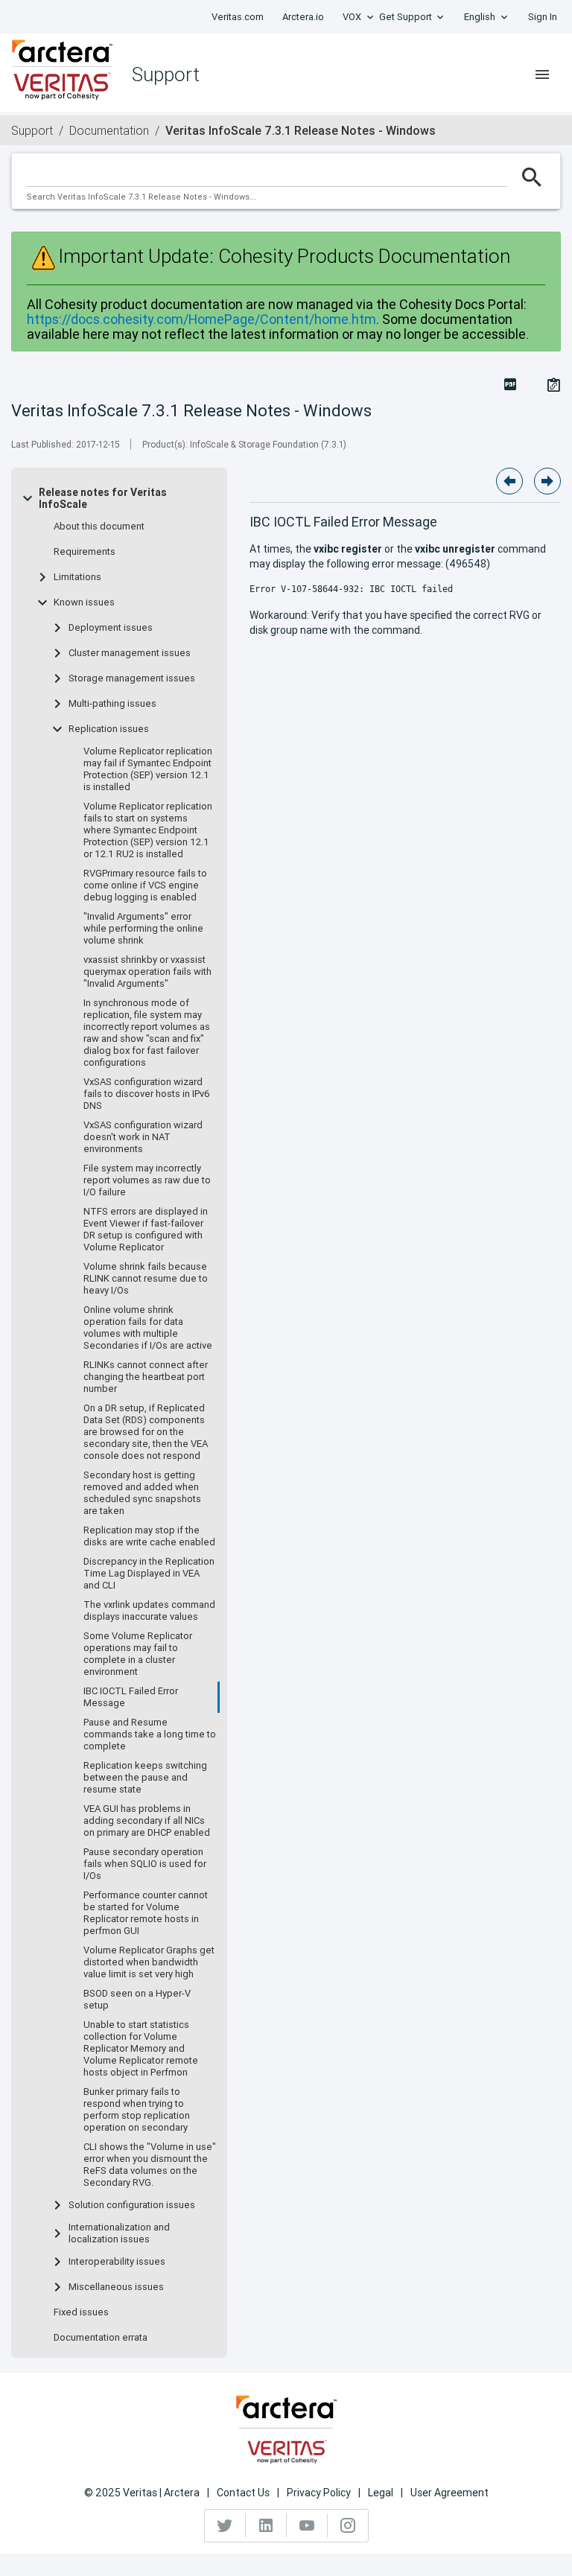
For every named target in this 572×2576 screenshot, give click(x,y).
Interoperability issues (117, 2262)
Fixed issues (81, 2312)
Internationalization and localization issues (119, 2233)
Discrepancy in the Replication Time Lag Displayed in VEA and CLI (149, 1574)
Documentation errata (101, 2338)
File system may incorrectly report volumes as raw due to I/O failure (147, 1180)
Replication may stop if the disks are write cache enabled (149, 1536)
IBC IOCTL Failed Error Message (131, 1697)
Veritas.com (238, 17)
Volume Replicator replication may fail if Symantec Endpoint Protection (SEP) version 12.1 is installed (148, 769)
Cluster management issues (130, 653)
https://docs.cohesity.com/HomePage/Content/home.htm (201, 319)
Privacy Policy (319, 2493)
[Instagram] (348, 2525)
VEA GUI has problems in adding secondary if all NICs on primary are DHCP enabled (147, 1821)
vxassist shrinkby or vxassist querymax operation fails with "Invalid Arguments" (147, 972)
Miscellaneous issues (116, 2287)
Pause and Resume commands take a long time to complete (150, 1734)
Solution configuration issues (132, 2205)
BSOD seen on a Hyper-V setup (137, 2000)
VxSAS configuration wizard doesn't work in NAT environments (143, 1137)
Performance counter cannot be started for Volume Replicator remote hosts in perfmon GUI (146, 1913)
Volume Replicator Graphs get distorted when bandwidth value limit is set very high (149, 1962)
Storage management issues (132, 678)
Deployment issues (111, 628)
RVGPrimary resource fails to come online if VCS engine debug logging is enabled (145, 885)
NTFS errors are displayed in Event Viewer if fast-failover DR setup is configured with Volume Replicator (146, 1230)
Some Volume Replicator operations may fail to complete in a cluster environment (138, 1654)
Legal (381, 2493)
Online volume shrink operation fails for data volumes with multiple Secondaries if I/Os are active (148, 1328)
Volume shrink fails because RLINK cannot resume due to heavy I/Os (146, 1279)
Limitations (77, 577)
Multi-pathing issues (112, 704)
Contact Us (243, 2493)
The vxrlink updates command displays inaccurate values (149, 1611)
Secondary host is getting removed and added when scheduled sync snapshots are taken (142, 1493)
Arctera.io (303, 17)
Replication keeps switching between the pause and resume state (145, 1778)
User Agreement (449, 2493)
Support (32, 130)
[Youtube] (307, 2525)
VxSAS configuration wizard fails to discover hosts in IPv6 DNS (147, 1094)
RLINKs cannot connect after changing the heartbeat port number (146, 1377)
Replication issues (109, 729)
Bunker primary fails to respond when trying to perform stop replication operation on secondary (137, 2110)
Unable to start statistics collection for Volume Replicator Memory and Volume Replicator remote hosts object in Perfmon (141, 2049)
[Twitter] (225, 2525)
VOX (352, 17)
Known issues (84, 602)
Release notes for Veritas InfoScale (103, 498)
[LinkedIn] (266, 2525)
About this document (99, 527)
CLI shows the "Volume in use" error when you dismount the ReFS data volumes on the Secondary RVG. (150, 2165)
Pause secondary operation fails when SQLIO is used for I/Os (145, 1864)
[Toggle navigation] (542, 74)
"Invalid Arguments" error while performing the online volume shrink (143, 929)
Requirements (85, 552)
